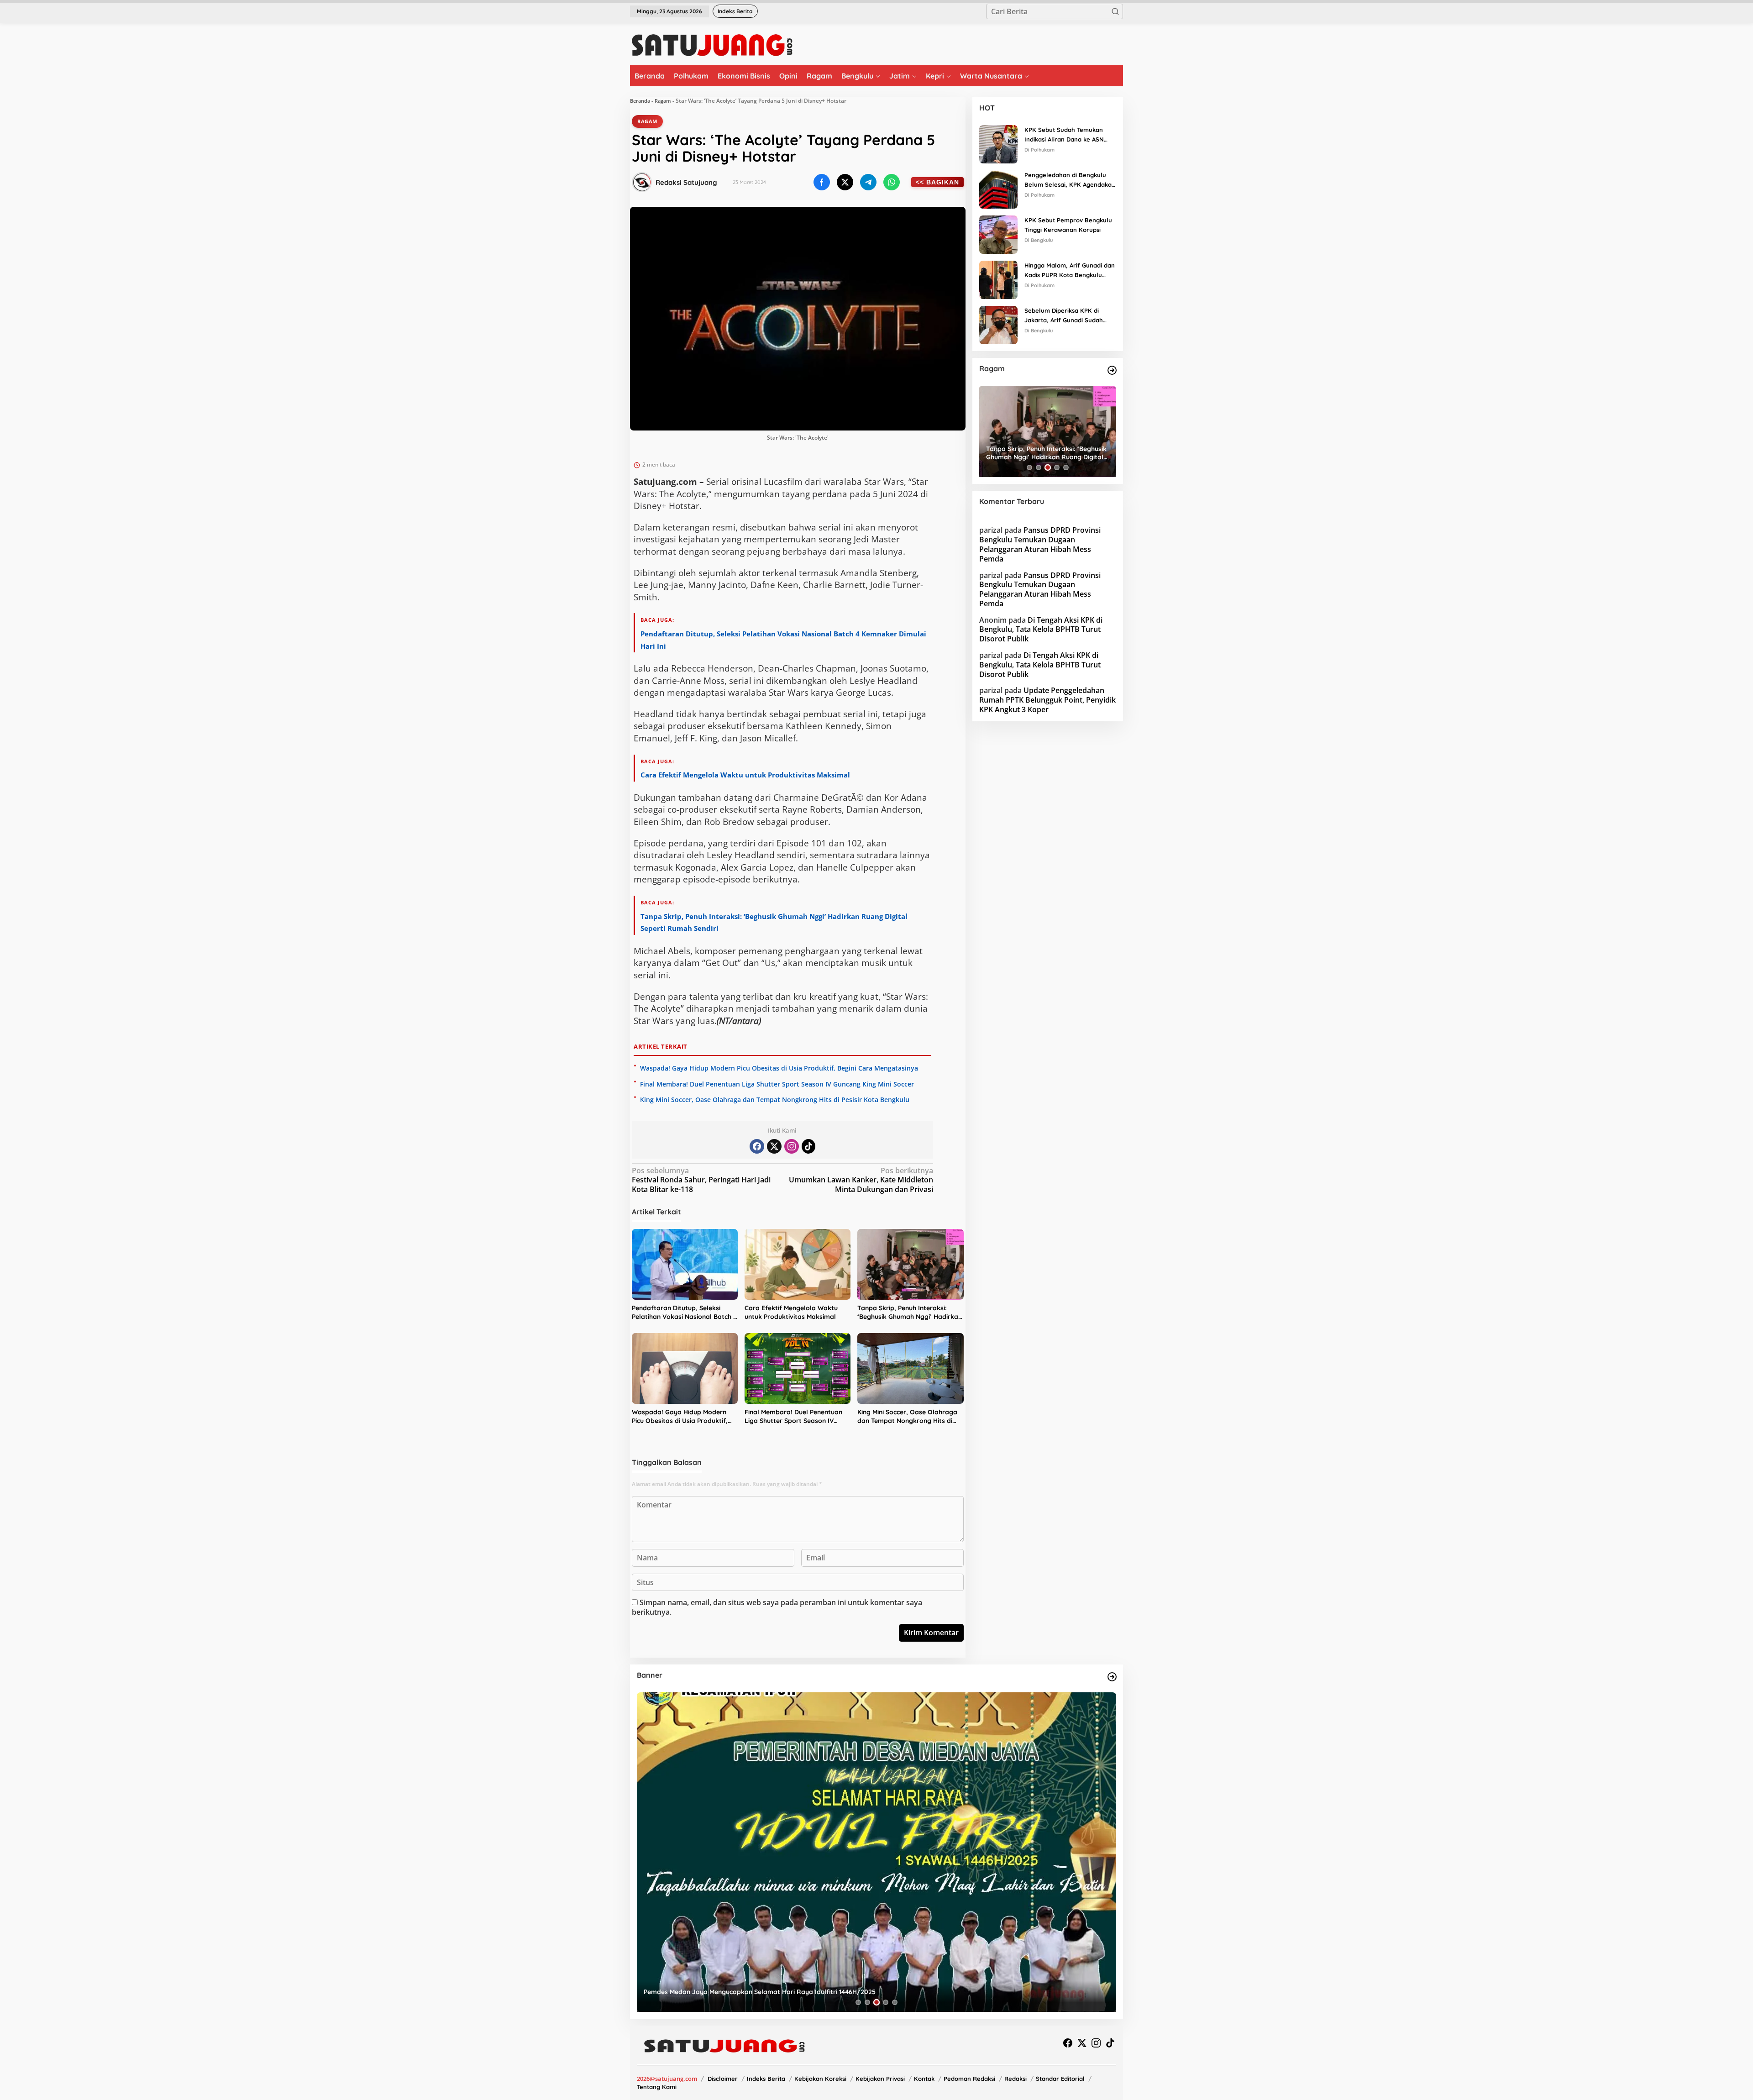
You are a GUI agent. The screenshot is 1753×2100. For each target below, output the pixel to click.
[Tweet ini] (845, 182)
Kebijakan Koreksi (820, 2079)
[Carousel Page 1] (1029, 467)
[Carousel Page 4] (1057, 467)
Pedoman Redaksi (969, 2079)
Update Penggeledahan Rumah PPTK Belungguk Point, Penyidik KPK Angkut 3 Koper (1047, 700)
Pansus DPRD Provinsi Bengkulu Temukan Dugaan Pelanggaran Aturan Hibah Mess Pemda (1040, 544)
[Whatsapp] (892, 182)
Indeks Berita (766, 2079)
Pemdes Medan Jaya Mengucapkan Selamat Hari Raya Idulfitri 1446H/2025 (760, 1992)
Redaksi (1016, 2079)
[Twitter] (774, 1146)
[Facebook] (757, 1146)
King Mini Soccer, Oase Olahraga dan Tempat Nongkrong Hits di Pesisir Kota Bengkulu (775, 1100)
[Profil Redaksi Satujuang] (642, 182)
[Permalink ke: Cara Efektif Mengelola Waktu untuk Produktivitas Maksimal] (798, 1264)
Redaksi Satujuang (686, 182)
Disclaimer (723, 2079)
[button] (1115, 11)
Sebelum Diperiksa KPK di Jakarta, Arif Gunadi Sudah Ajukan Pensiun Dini (1064, 316)
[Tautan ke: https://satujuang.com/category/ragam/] (1112, 370)
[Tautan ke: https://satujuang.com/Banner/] (1112, 1677)
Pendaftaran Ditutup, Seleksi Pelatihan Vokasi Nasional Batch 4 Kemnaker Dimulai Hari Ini (684, 1313)
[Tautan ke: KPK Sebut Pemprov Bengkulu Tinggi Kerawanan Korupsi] (998, 234)
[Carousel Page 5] (1066, 467)
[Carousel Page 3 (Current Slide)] (1048, 467)
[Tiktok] (808, 1146)
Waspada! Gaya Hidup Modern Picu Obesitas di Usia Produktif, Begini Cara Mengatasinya (779, 1068)
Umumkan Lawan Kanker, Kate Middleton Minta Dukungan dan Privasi (861, 1180)
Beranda (640, 101)
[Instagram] (792, 1146)
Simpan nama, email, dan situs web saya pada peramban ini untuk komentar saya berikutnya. (777, 1607)
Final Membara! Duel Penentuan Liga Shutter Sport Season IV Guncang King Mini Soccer (777, 1084)
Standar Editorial (1060, 2079)
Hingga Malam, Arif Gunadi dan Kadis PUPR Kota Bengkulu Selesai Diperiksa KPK (1070, 271)
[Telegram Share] (868, 182)
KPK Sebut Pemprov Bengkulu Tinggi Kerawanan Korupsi (1068, 225)
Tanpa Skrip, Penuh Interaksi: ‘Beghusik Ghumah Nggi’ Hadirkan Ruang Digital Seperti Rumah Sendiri (910, 1313)
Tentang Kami (657, 2087)
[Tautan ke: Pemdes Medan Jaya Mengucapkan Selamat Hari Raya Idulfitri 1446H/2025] (876, 1852)
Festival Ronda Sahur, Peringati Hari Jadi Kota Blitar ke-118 (701, 1180)
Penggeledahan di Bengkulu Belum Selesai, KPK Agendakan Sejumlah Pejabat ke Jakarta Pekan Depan (1070, 180)
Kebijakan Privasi (880, 2079)
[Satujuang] (712, 45)
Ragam (663, 101)
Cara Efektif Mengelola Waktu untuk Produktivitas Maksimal (745, 775)
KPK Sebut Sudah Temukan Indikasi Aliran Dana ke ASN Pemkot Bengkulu (1064, 135)
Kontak (924, 2079)
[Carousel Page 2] (1039, 467)
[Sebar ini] (822, 182)
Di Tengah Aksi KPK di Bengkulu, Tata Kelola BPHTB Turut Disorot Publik (1041, 630)
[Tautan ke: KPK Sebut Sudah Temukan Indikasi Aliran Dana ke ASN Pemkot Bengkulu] (998, 143)
